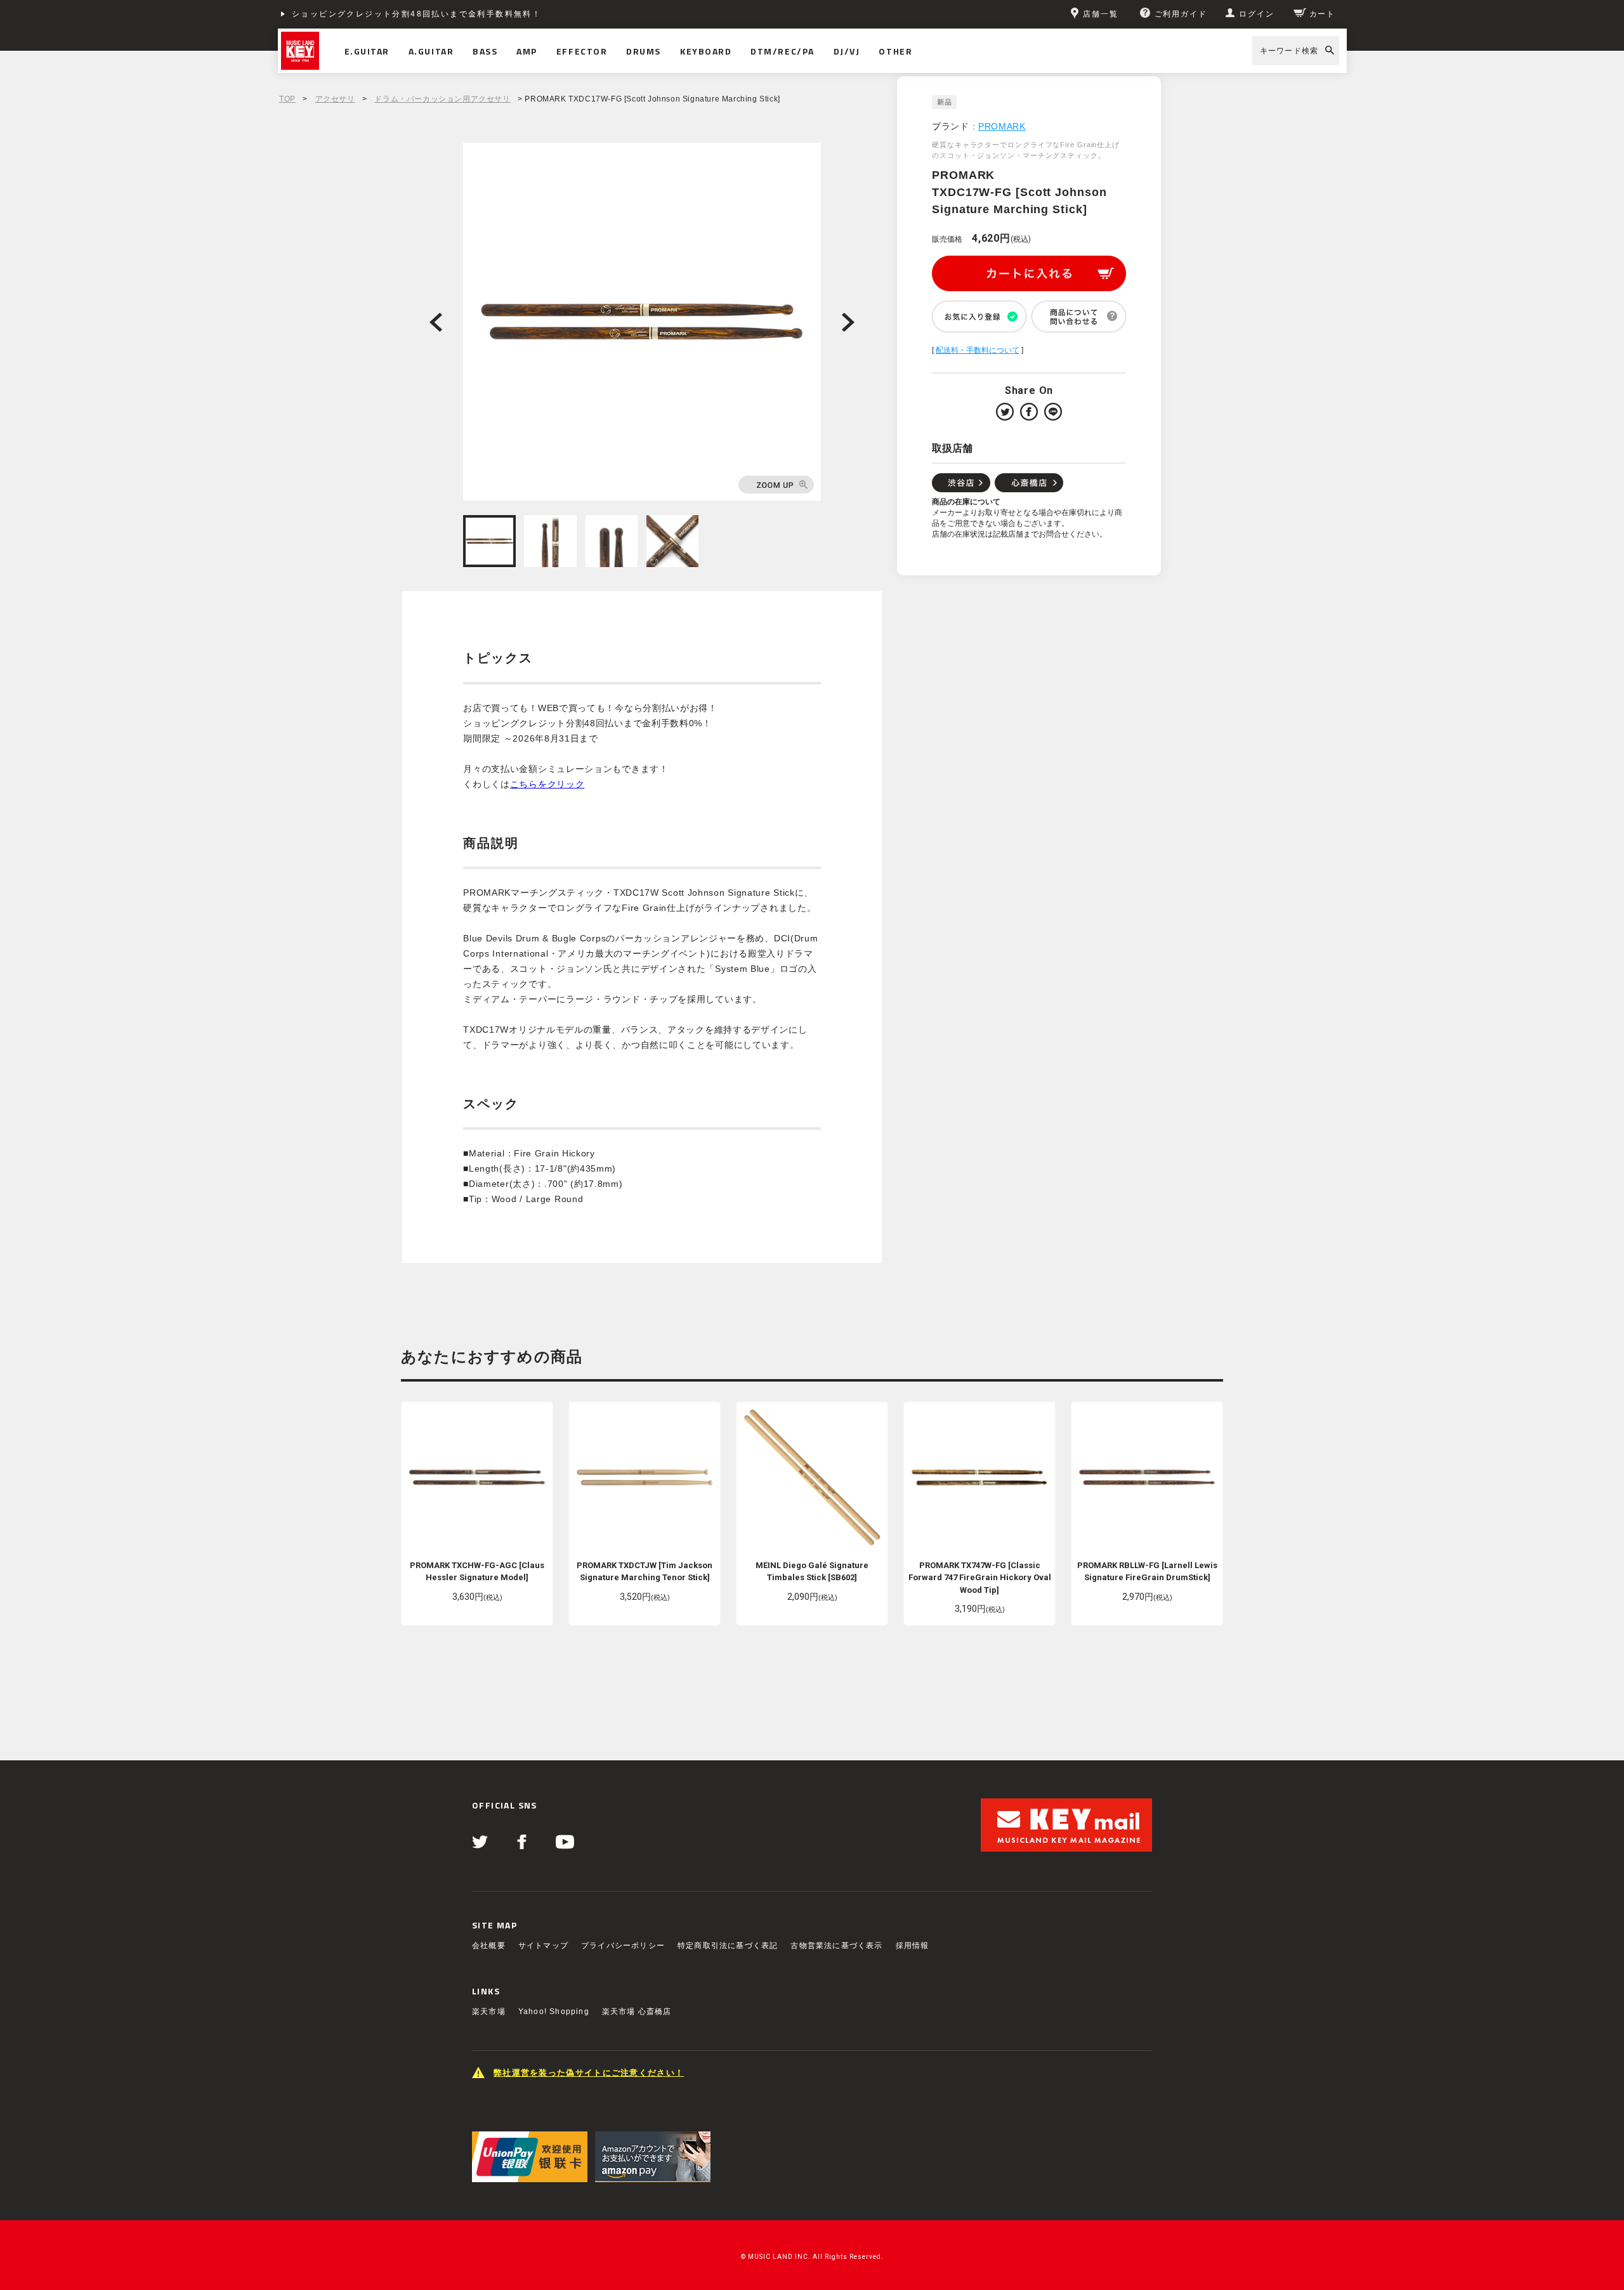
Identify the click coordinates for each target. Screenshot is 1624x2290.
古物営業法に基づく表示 (836, 1946)
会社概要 (489, 1946)
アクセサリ (335, 99)
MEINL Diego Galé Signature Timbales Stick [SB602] (812, 1572)
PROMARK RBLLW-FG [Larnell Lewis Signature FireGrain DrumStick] (1147, 1572)
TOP (287, 99)
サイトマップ (543, 1946)
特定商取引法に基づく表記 (728, 1946)
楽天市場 (489, 2012)
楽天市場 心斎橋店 (637, 2012)
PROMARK (1002, 126)
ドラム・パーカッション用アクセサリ (442, 99)
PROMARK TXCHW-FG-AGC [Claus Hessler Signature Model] (477, 1572)
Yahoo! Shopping (554, 2012)
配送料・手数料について (978, 350)
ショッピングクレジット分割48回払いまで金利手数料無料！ (416, 14)
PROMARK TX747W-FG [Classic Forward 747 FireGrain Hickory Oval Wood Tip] (980, 1578)
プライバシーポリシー (623, 1946)
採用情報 (913, 1946)
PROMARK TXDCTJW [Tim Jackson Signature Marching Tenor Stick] (645, 1572)
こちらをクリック (547, 784)
